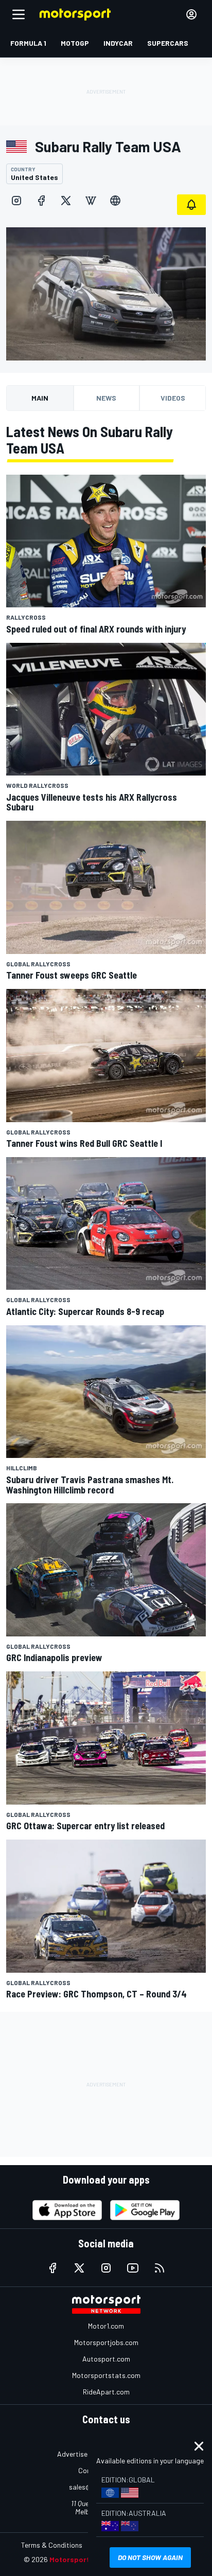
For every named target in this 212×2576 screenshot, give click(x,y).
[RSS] (160, 2268)
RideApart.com (106, 2392)
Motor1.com (106, 2326)
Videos (173, 398)
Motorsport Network (85, 2559)
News (106, 398)
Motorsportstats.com (106, 2375)
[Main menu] (19, 14)
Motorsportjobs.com (106, 2342)
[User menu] (191, 14)
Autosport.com (106, 2359)
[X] (66, 201)
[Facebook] (41, 201)
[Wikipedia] (91, 201)
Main (40, 398)
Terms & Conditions (52, 2545)
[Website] (115, 201)
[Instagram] (16, 201)
